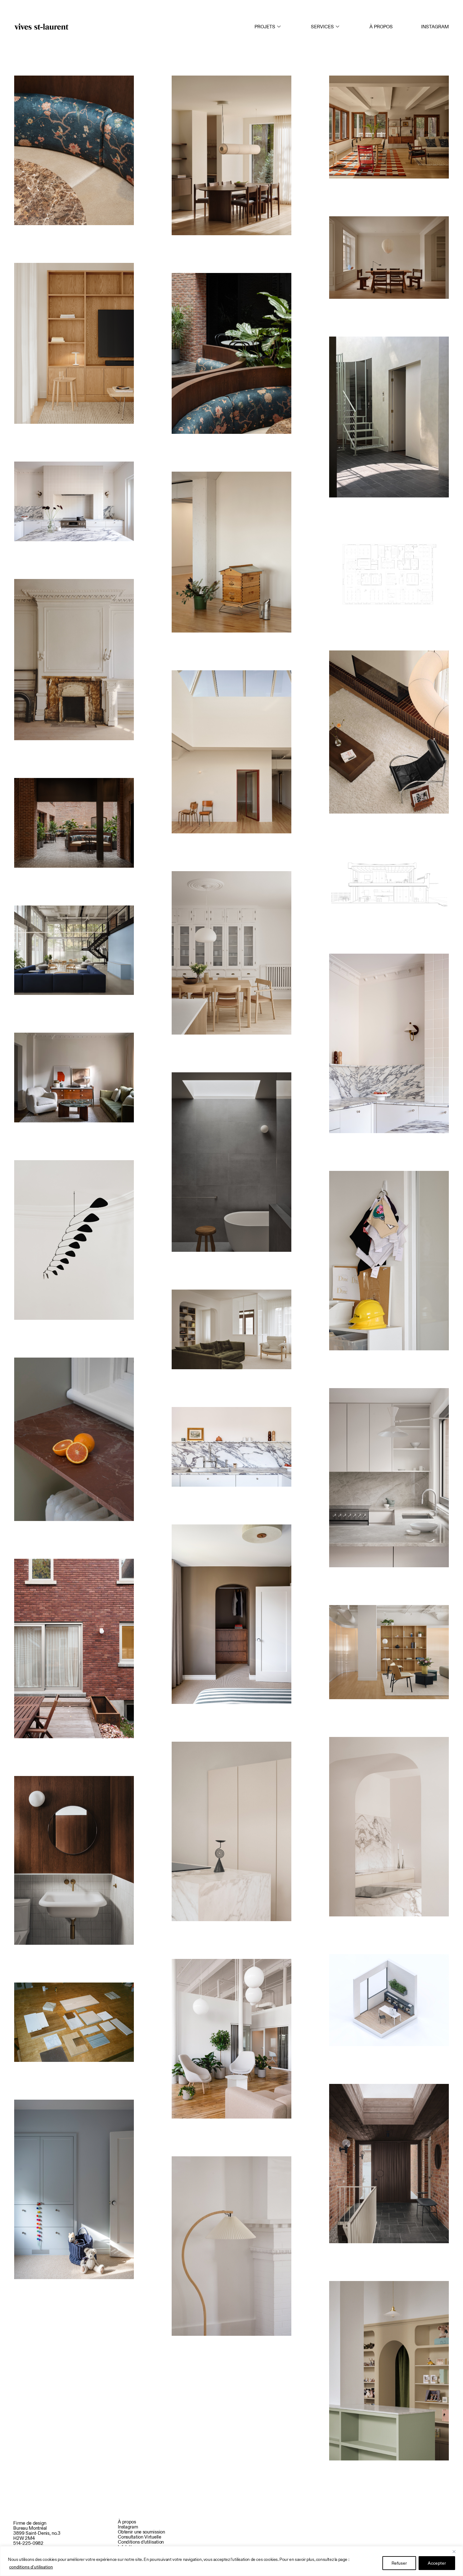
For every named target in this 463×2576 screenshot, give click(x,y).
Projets (265, 27)
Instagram (435, 27)
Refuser (399, 2563)
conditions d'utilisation (31, 2567)
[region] (231, 2561)
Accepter (437, 2563)
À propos (381, 27)
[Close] (456, 2551)
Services (322, 27)
